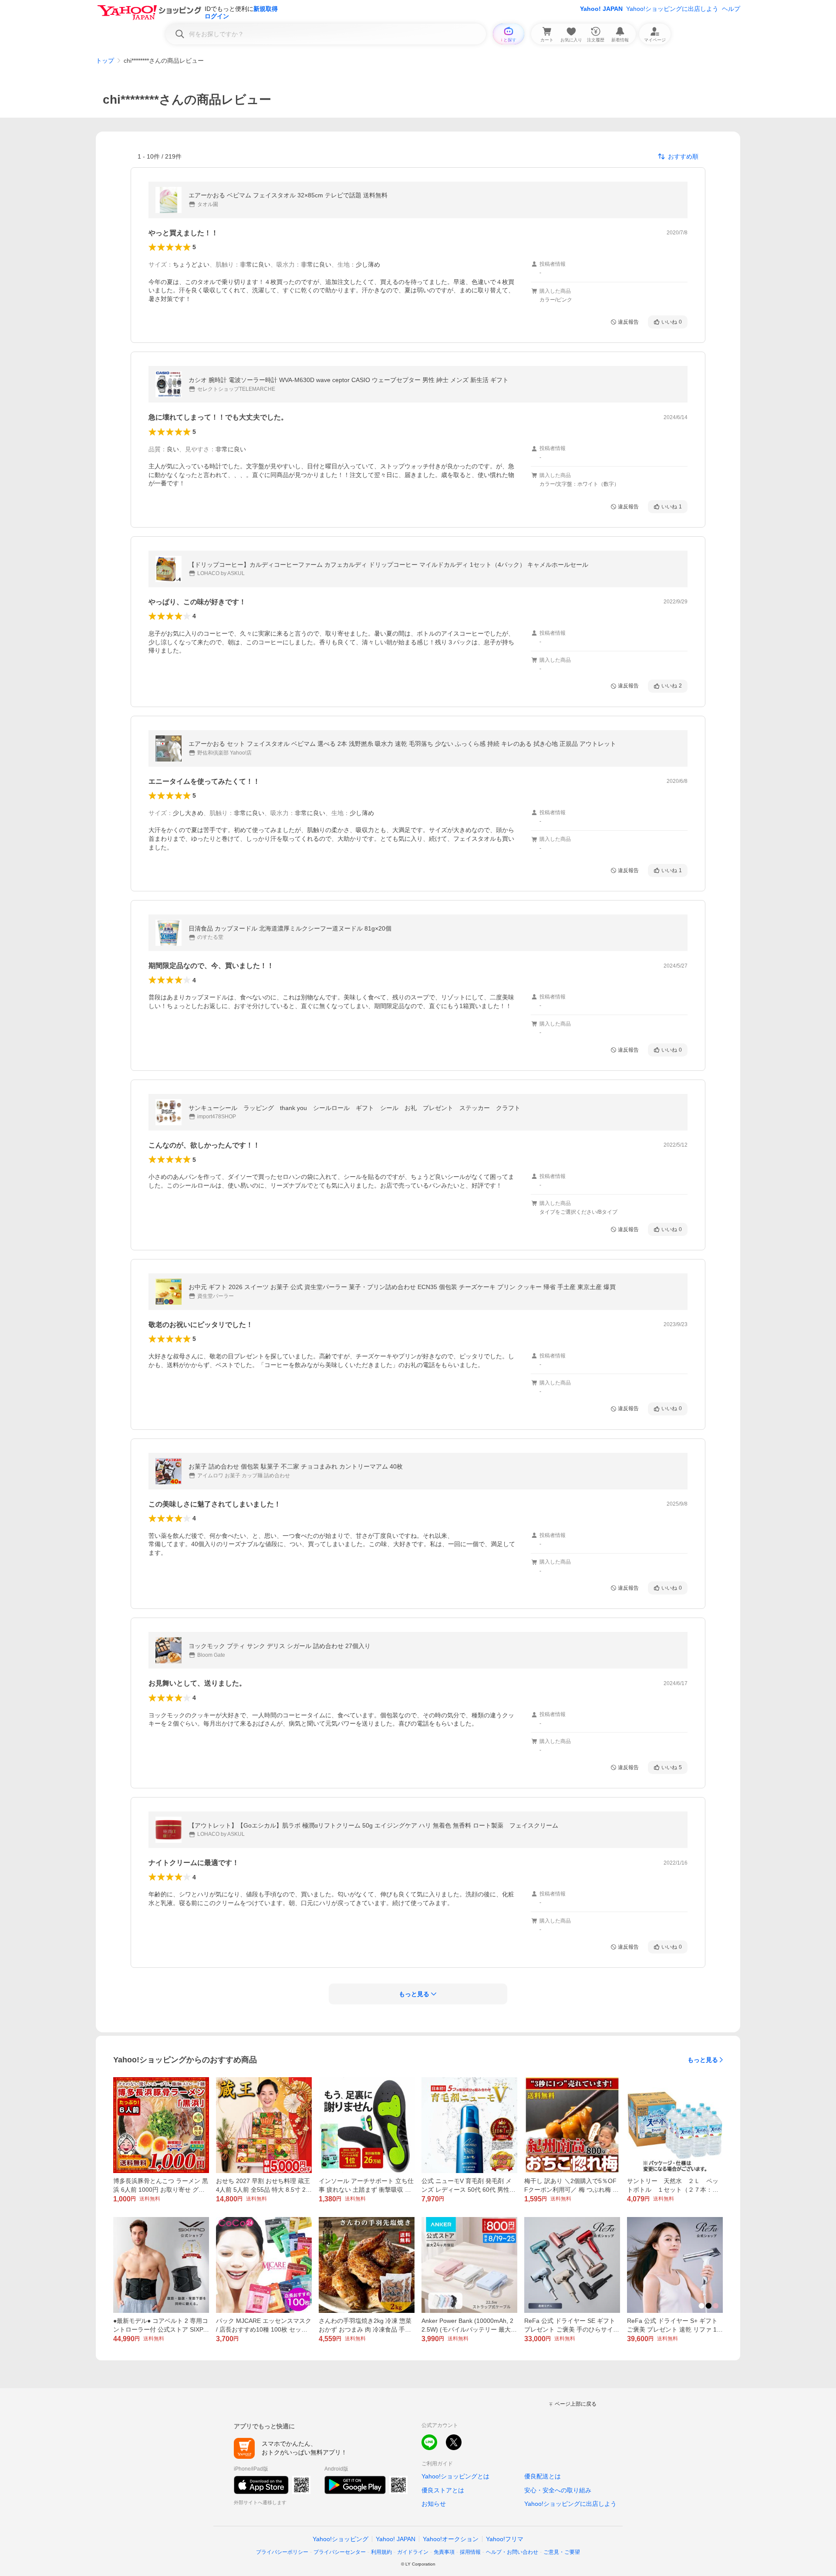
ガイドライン (413, 2552)
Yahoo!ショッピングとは (455, 2476)
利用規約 (381, 2552)
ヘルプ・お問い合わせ (512, 2552)
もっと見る (703, 2060)
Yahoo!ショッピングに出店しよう (672, 9)
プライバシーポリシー (282, 2552)
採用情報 (470, 2552)
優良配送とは (543, 2476)
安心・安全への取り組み (558, 2490)
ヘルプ (731, 9)
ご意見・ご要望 (562, 2552)
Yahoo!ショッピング (340, 2539)
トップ (105, 61)
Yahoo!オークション (451, 2539)
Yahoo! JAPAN (601, 9)
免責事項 (444, 2552)
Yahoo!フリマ (505, 2539)
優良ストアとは (443, 2490)
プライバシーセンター (340, 2552)
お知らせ (434, 2504)
